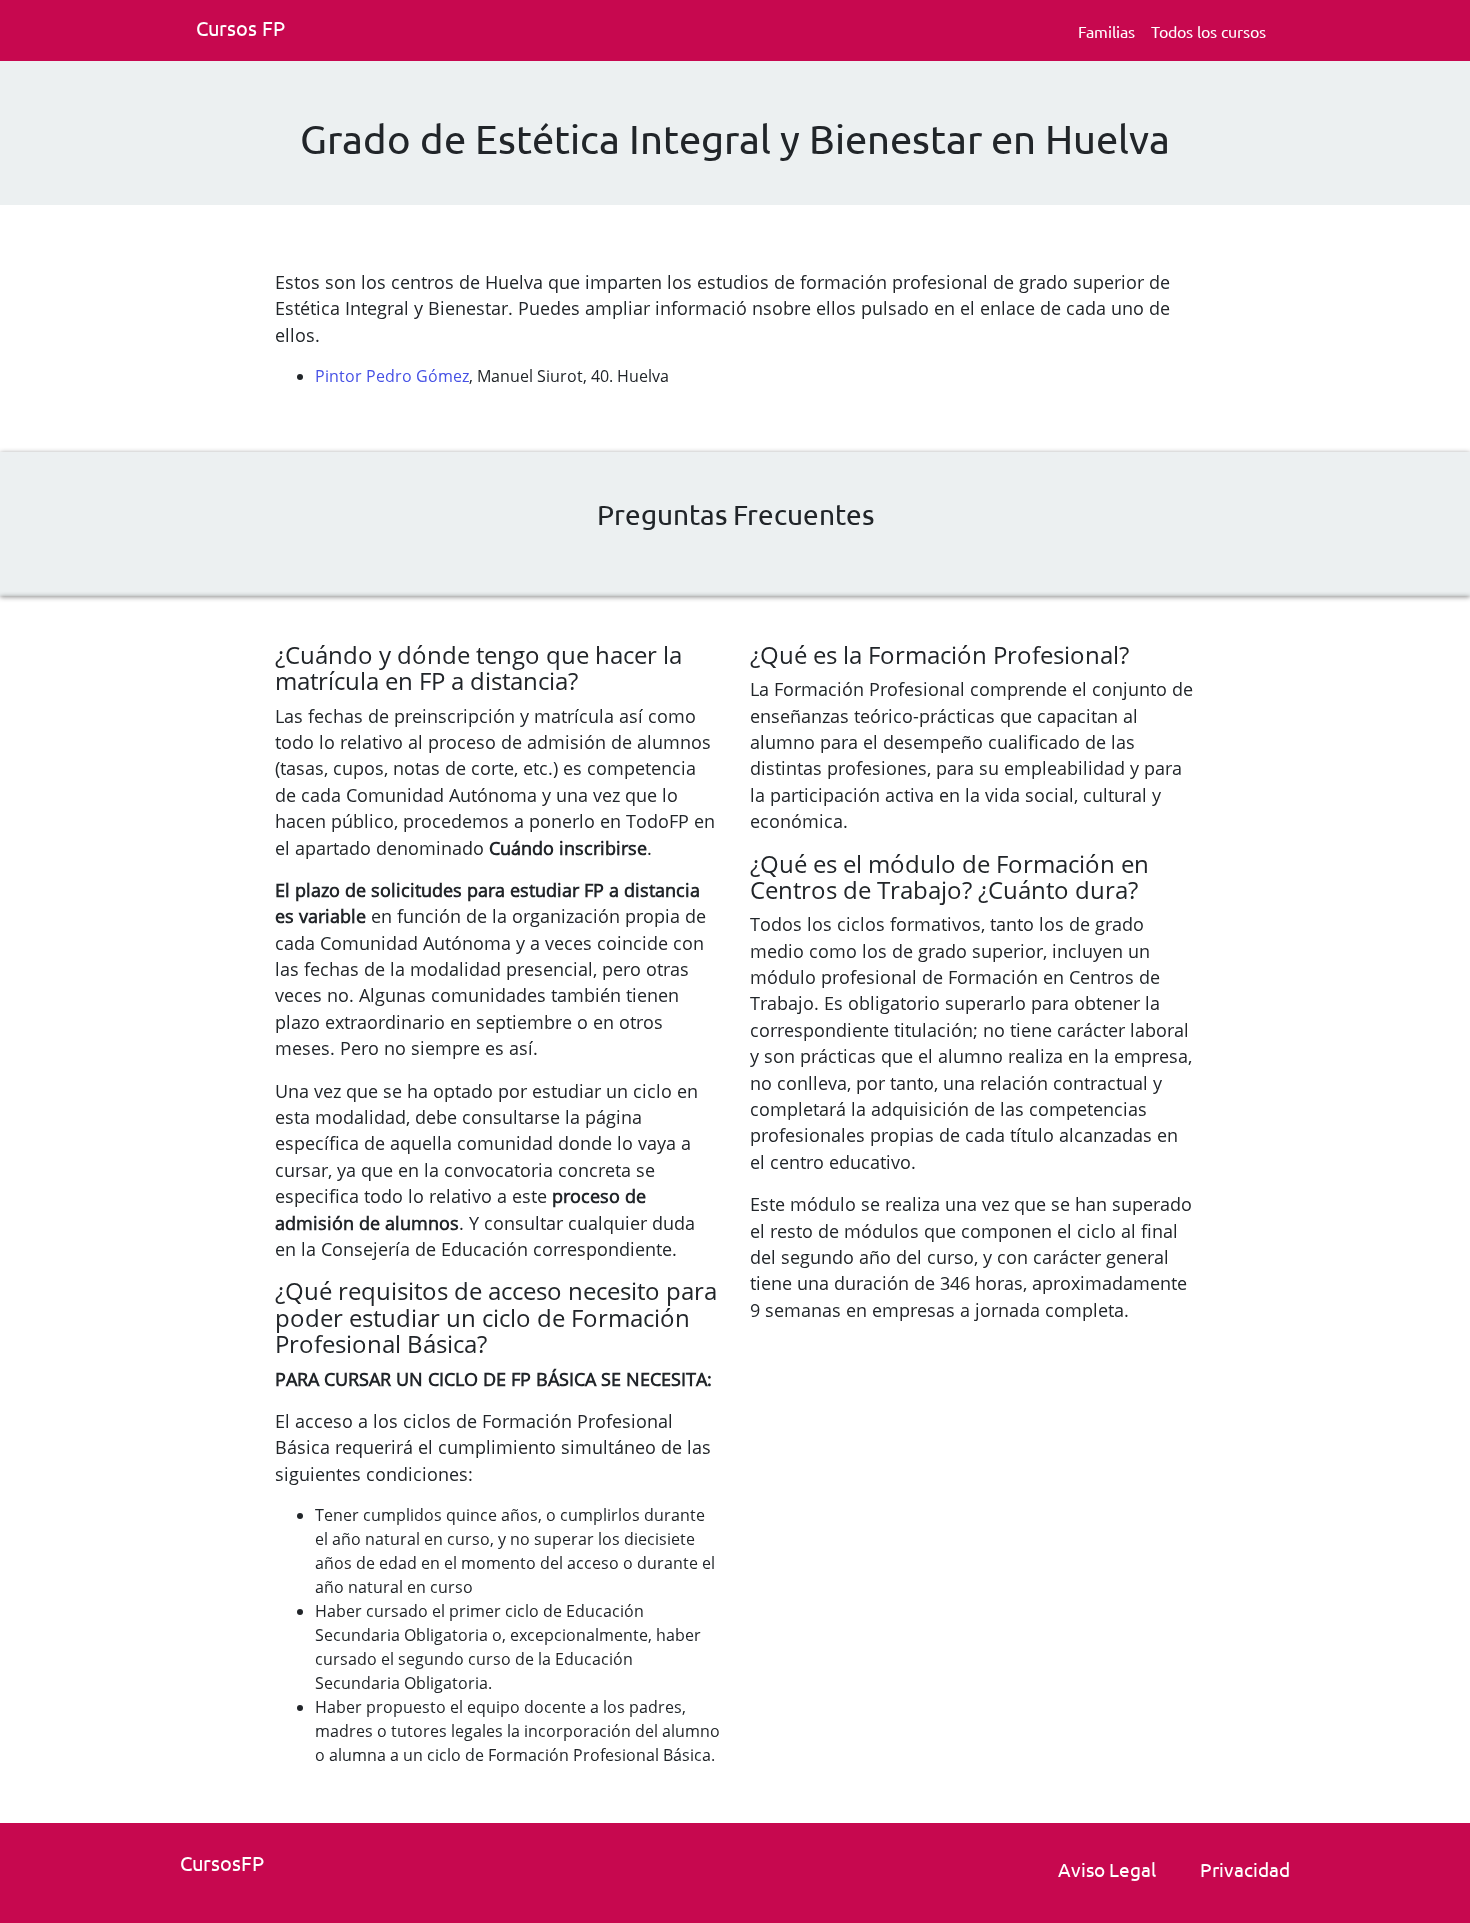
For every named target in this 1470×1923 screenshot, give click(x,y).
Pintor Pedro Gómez (392, 376)
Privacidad (1245, 1869)
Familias (1106, 31)
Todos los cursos (1208, 31)
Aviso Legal (1107, 1869)
